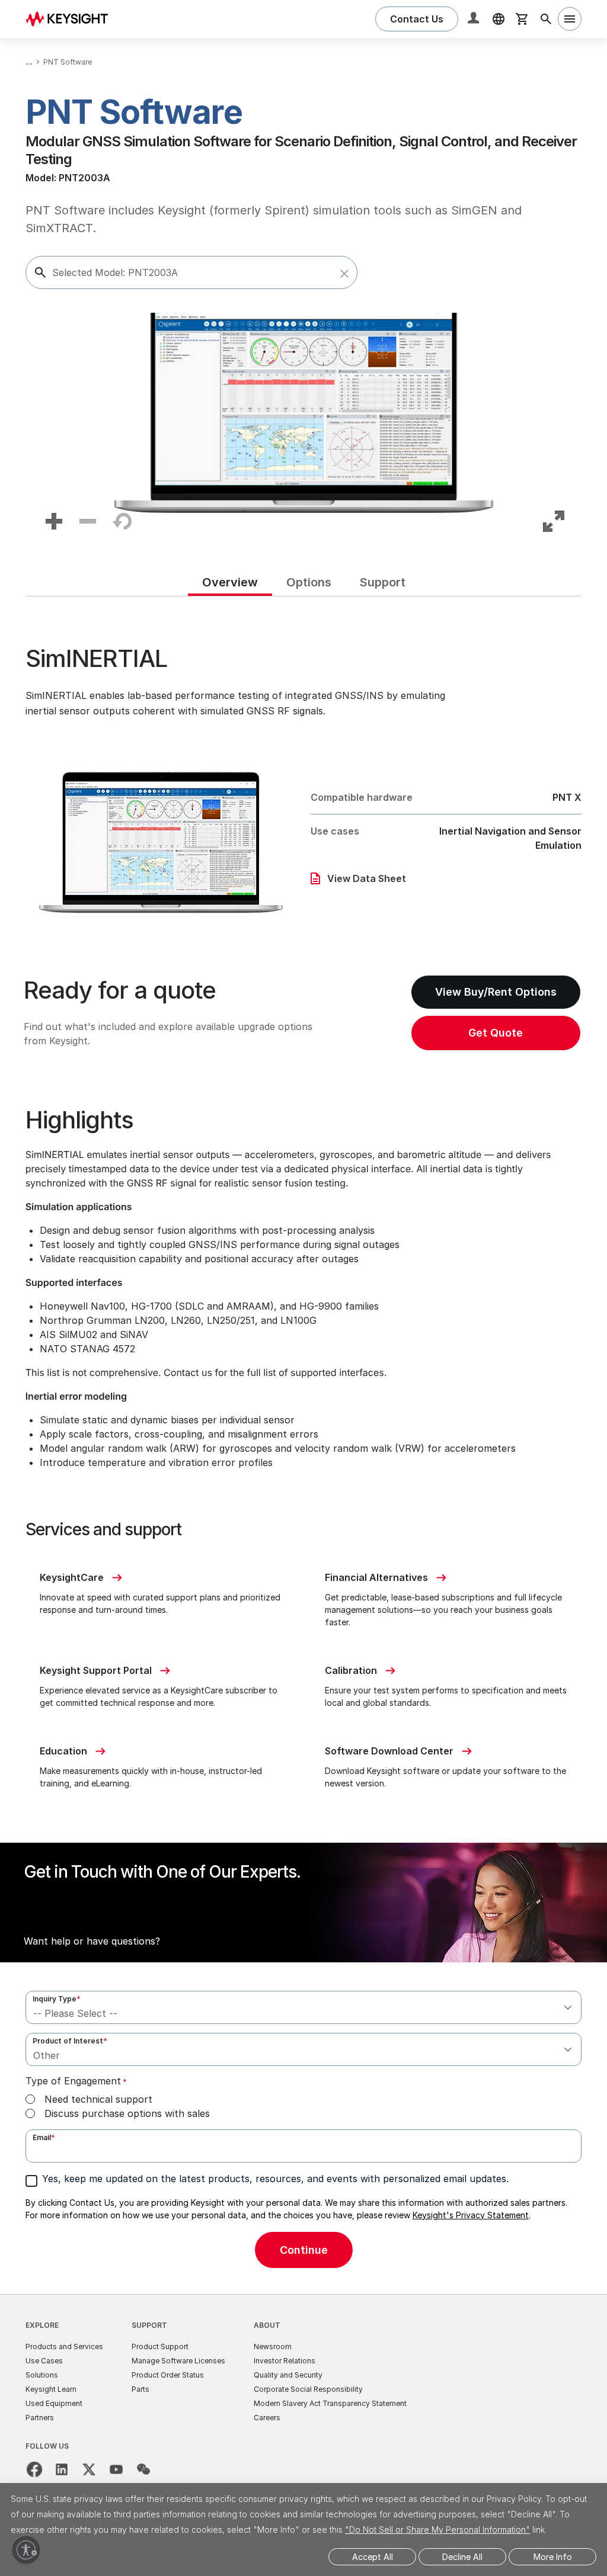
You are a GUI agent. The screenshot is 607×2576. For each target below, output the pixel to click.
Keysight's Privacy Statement (471, 2215)
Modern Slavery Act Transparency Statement (330, 2403)
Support (149, 2325)
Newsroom (273, 2346)
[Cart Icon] (522, 19)
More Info (553, 2557)
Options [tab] (309, 582)
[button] (344, 274)
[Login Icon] (475, 19)
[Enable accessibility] (26, 2550)
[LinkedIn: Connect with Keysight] (62, 2469)
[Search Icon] (546, 19)
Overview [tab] (230, 582)
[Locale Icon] (499, 19)
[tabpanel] (303, 1445)
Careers (267, 2418)
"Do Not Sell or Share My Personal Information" (437, 2530)
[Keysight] (71, 19)
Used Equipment (54, 2403)
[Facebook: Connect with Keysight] (34, 2469)
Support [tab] (383, 582)
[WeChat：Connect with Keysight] (143, 2469)
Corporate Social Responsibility (308, 2389)
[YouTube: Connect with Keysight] (116, 2469)
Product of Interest (70, 2041)
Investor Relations (285, 2361)
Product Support (160, 2346)
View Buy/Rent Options (496, 992)
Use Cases (44, 2361)
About (267, 2325)
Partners (40, 2418)
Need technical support (98, 2099)
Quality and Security (288, 2375)
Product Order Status (168, 2375)
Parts (140, 2389)
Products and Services (64, 2346)
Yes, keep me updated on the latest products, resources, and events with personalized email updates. (275, 2179)
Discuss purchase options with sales (127, 2113)
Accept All (373, 2557)
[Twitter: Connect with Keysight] (89, 2469)
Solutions (42, 2375)
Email (44, 2137)
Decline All (462, 2557)
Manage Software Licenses (178, 2361)
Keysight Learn (51, 2389)
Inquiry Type (57, 1999)
